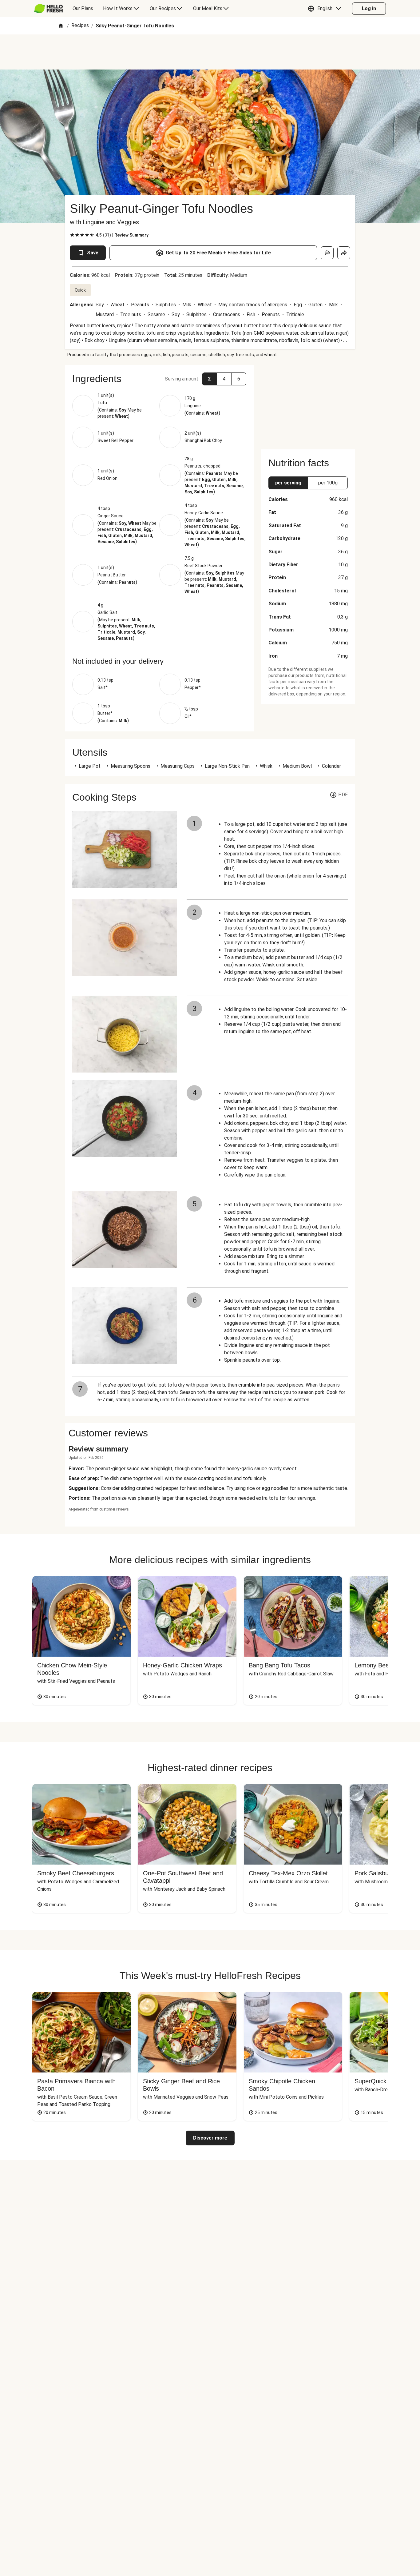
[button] (326, 9)
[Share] (344, 253)
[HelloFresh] (48, 9)
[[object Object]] (327, 253)
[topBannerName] (210, 52)
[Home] (61, 26)
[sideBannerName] (308, 404)
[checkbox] (72, 235)
